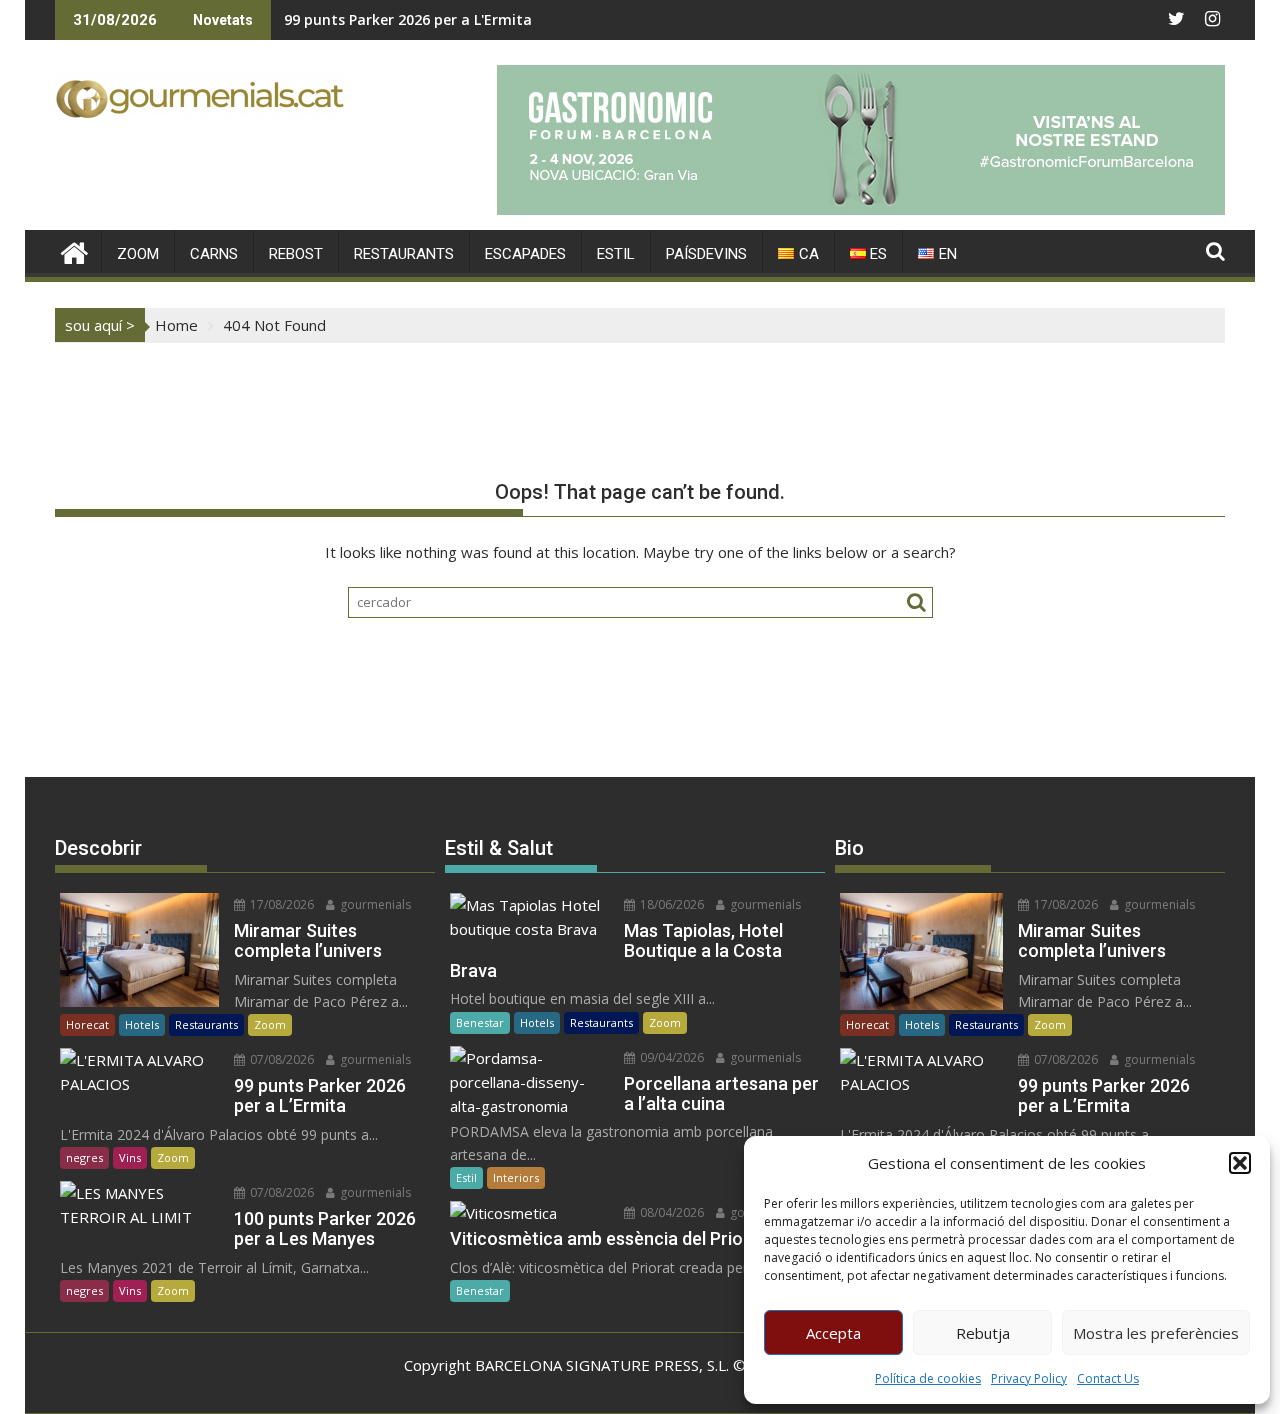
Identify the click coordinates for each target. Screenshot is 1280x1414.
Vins (130, 1157)
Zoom (270, 1024)
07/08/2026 (280, 1059)
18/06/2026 (670, 904)
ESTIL (616, 254)
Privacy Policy (1029, 1378)
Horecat (87, 1024)
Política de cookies (928, 1378)
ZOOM (138, 254)
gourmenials (374, 904)
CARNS (214, 254)
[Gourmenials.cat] (74, 250)
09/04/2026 (670, 1057)
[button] (1240, 1163)
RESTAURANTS (404, 254)
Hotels (142, 1024)
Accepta (833, 1333)
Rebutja (983, 1333)
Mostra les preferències (1156, 1333)
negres (84, 1157)
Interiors (516, 1177)
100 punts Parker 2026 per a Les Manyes (423, 19)
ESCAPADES (525, 254)
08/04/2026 (670, 1212)
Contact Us (1108, 1378)
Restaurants (206, 1024)
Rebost (296, 254)
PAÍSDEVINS (706, 254)
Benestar (480, 1022)
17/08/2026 (280, 904)
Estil (466, 1177)
